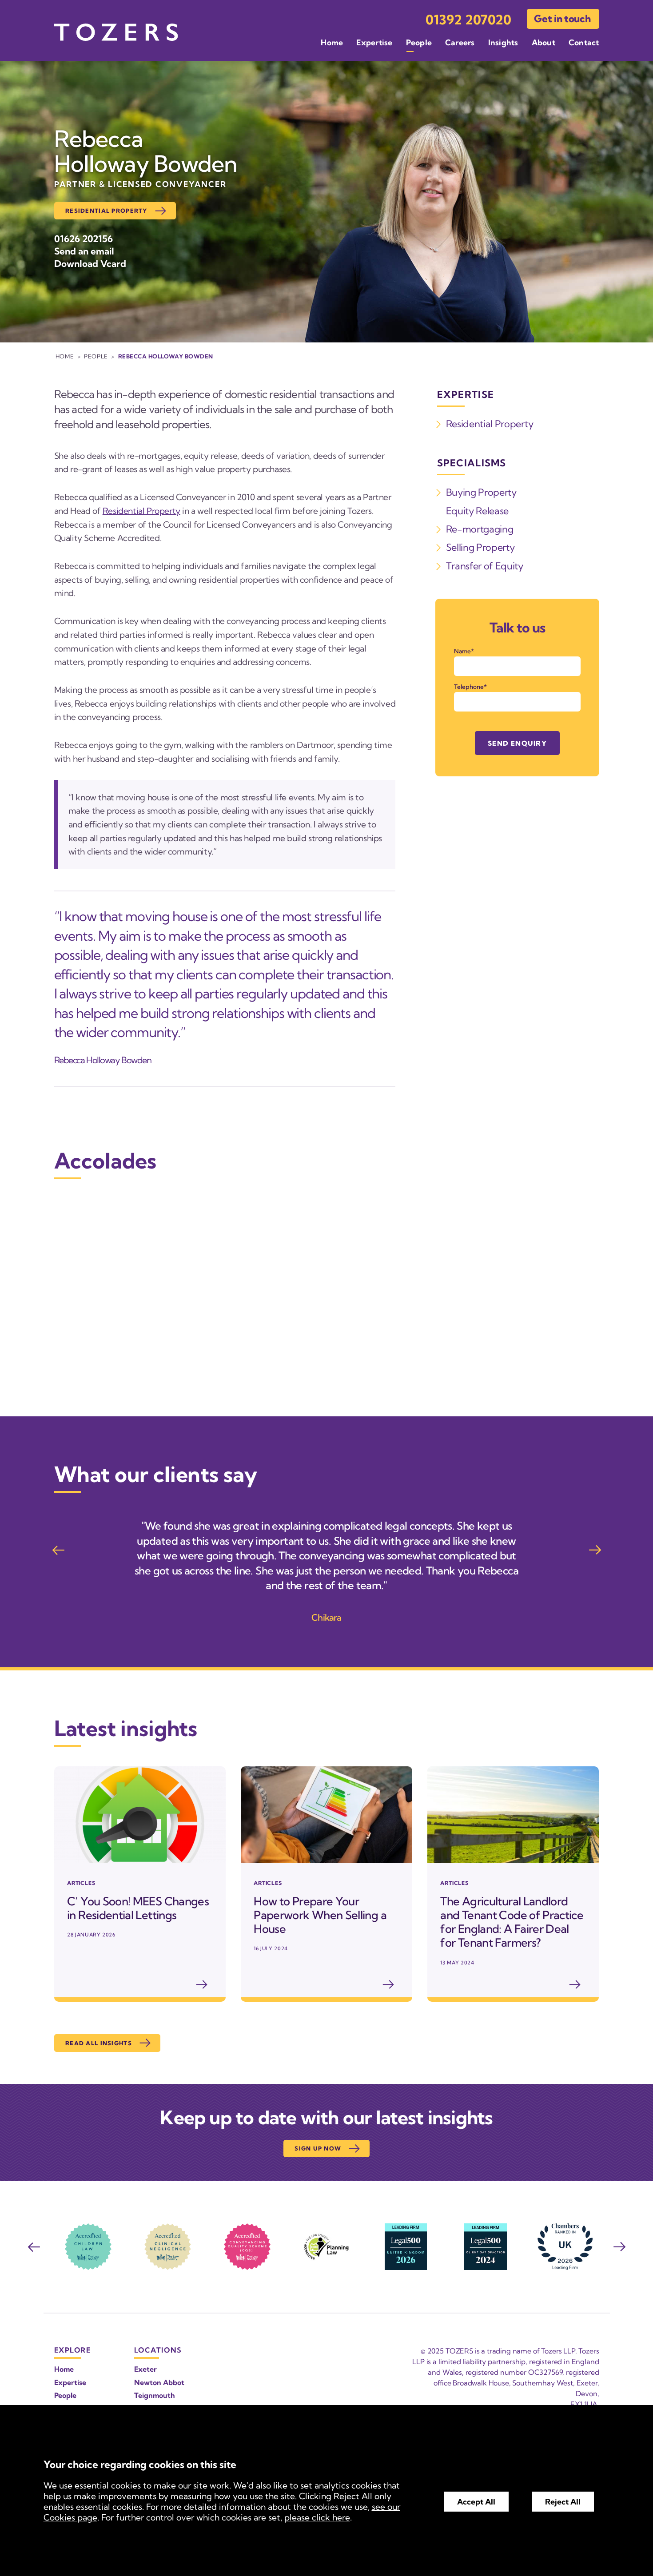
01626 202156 (84, 239)
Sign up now (318, 2148)
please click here (317, 2517)
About (544, 42)
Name (462, 651)
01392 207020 (468, 20)
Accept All (476, 2502)
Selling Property (480, 547)
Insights (503, 42)
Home (332, 42)
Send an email (84, 251)
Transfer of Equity (485, 566)
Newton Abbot (159, 2382)
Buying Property (481, 492)
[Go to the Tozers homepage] (116, 32)
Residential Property (106, 211)
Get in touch (562, 19)
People (419, 42)
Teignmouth (155, 2395)
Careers (460, 42)
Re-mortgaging (480, 529)
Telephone (469, 687)
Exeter (145, 2369)
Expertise (374, 42)
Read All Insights (99, 2043)
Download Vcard (90, 263)
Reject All (563, 2502)
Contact (584, 42)
